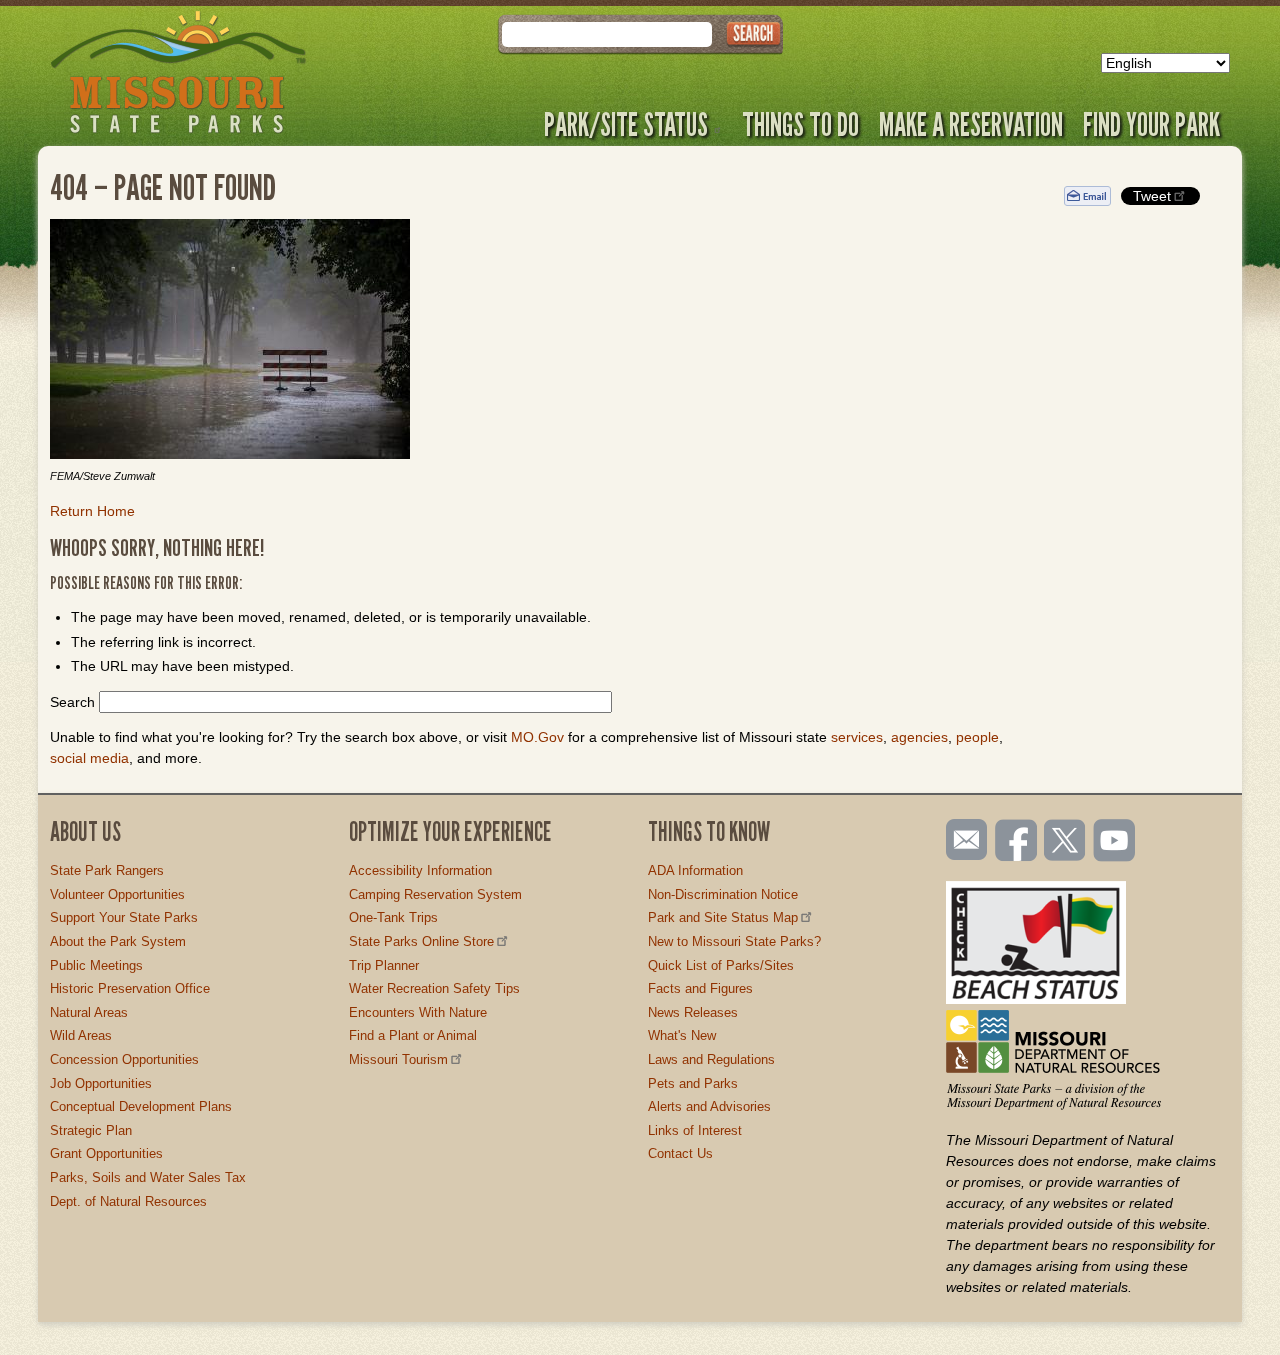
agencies (919, 737)
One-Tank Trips (393, 917)
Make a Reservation (971, 124)
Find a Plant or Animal (413, 1035)
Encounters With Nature (418, 1012)
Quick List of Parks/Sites (721, 965)
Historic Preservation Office (130, 988)
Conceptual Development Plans (141, 1106)
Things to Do (800, 124)
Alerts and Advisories (709, 1106)
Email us (962, 840)
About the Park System (118, 941)
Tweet (1152, 196)
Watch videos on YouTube (1115, 842)
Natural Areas (89, 1012)
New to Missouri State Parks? (734, 941)
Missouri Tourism (398, 1059)
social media (89, 758)
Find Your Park (1151, 124)
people (977, 737)
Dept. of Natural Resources (128, 1201)
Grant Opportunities (106, 1153)
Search (72, 702)
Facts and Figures (700, 988)
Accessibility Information (420, 870)
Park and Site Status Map (723, 917)
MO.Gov (537, 737)
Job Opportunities (101, 1083)
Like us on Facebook (1017, 842)
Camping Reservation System (435, 894)
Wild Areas (81, 1035)
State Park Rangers (107, 870)
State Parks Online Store (421, 941)
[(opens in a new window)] (542, 342)
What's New (682, 1035)
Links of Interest (695, 1130)
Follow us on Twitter (1063, 842)
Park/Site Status (626, 124)
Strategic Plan (91, 1130)
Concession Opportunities (124, 1059)
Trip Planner (384, 965)
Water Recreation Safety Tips (434, 988)
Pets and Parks (693, 1083)
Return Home (92, 511)
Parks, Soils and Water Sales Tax (148, 1177)
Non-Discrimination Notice (723, 894)
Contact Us (680, 1153)
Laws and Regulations (711, 1059)
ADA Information (695, 870)
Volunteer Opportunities (117, 894)
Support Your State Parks (124, 917)
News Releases (693, 1012)
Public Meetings (96, 965)
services (857, 737)
